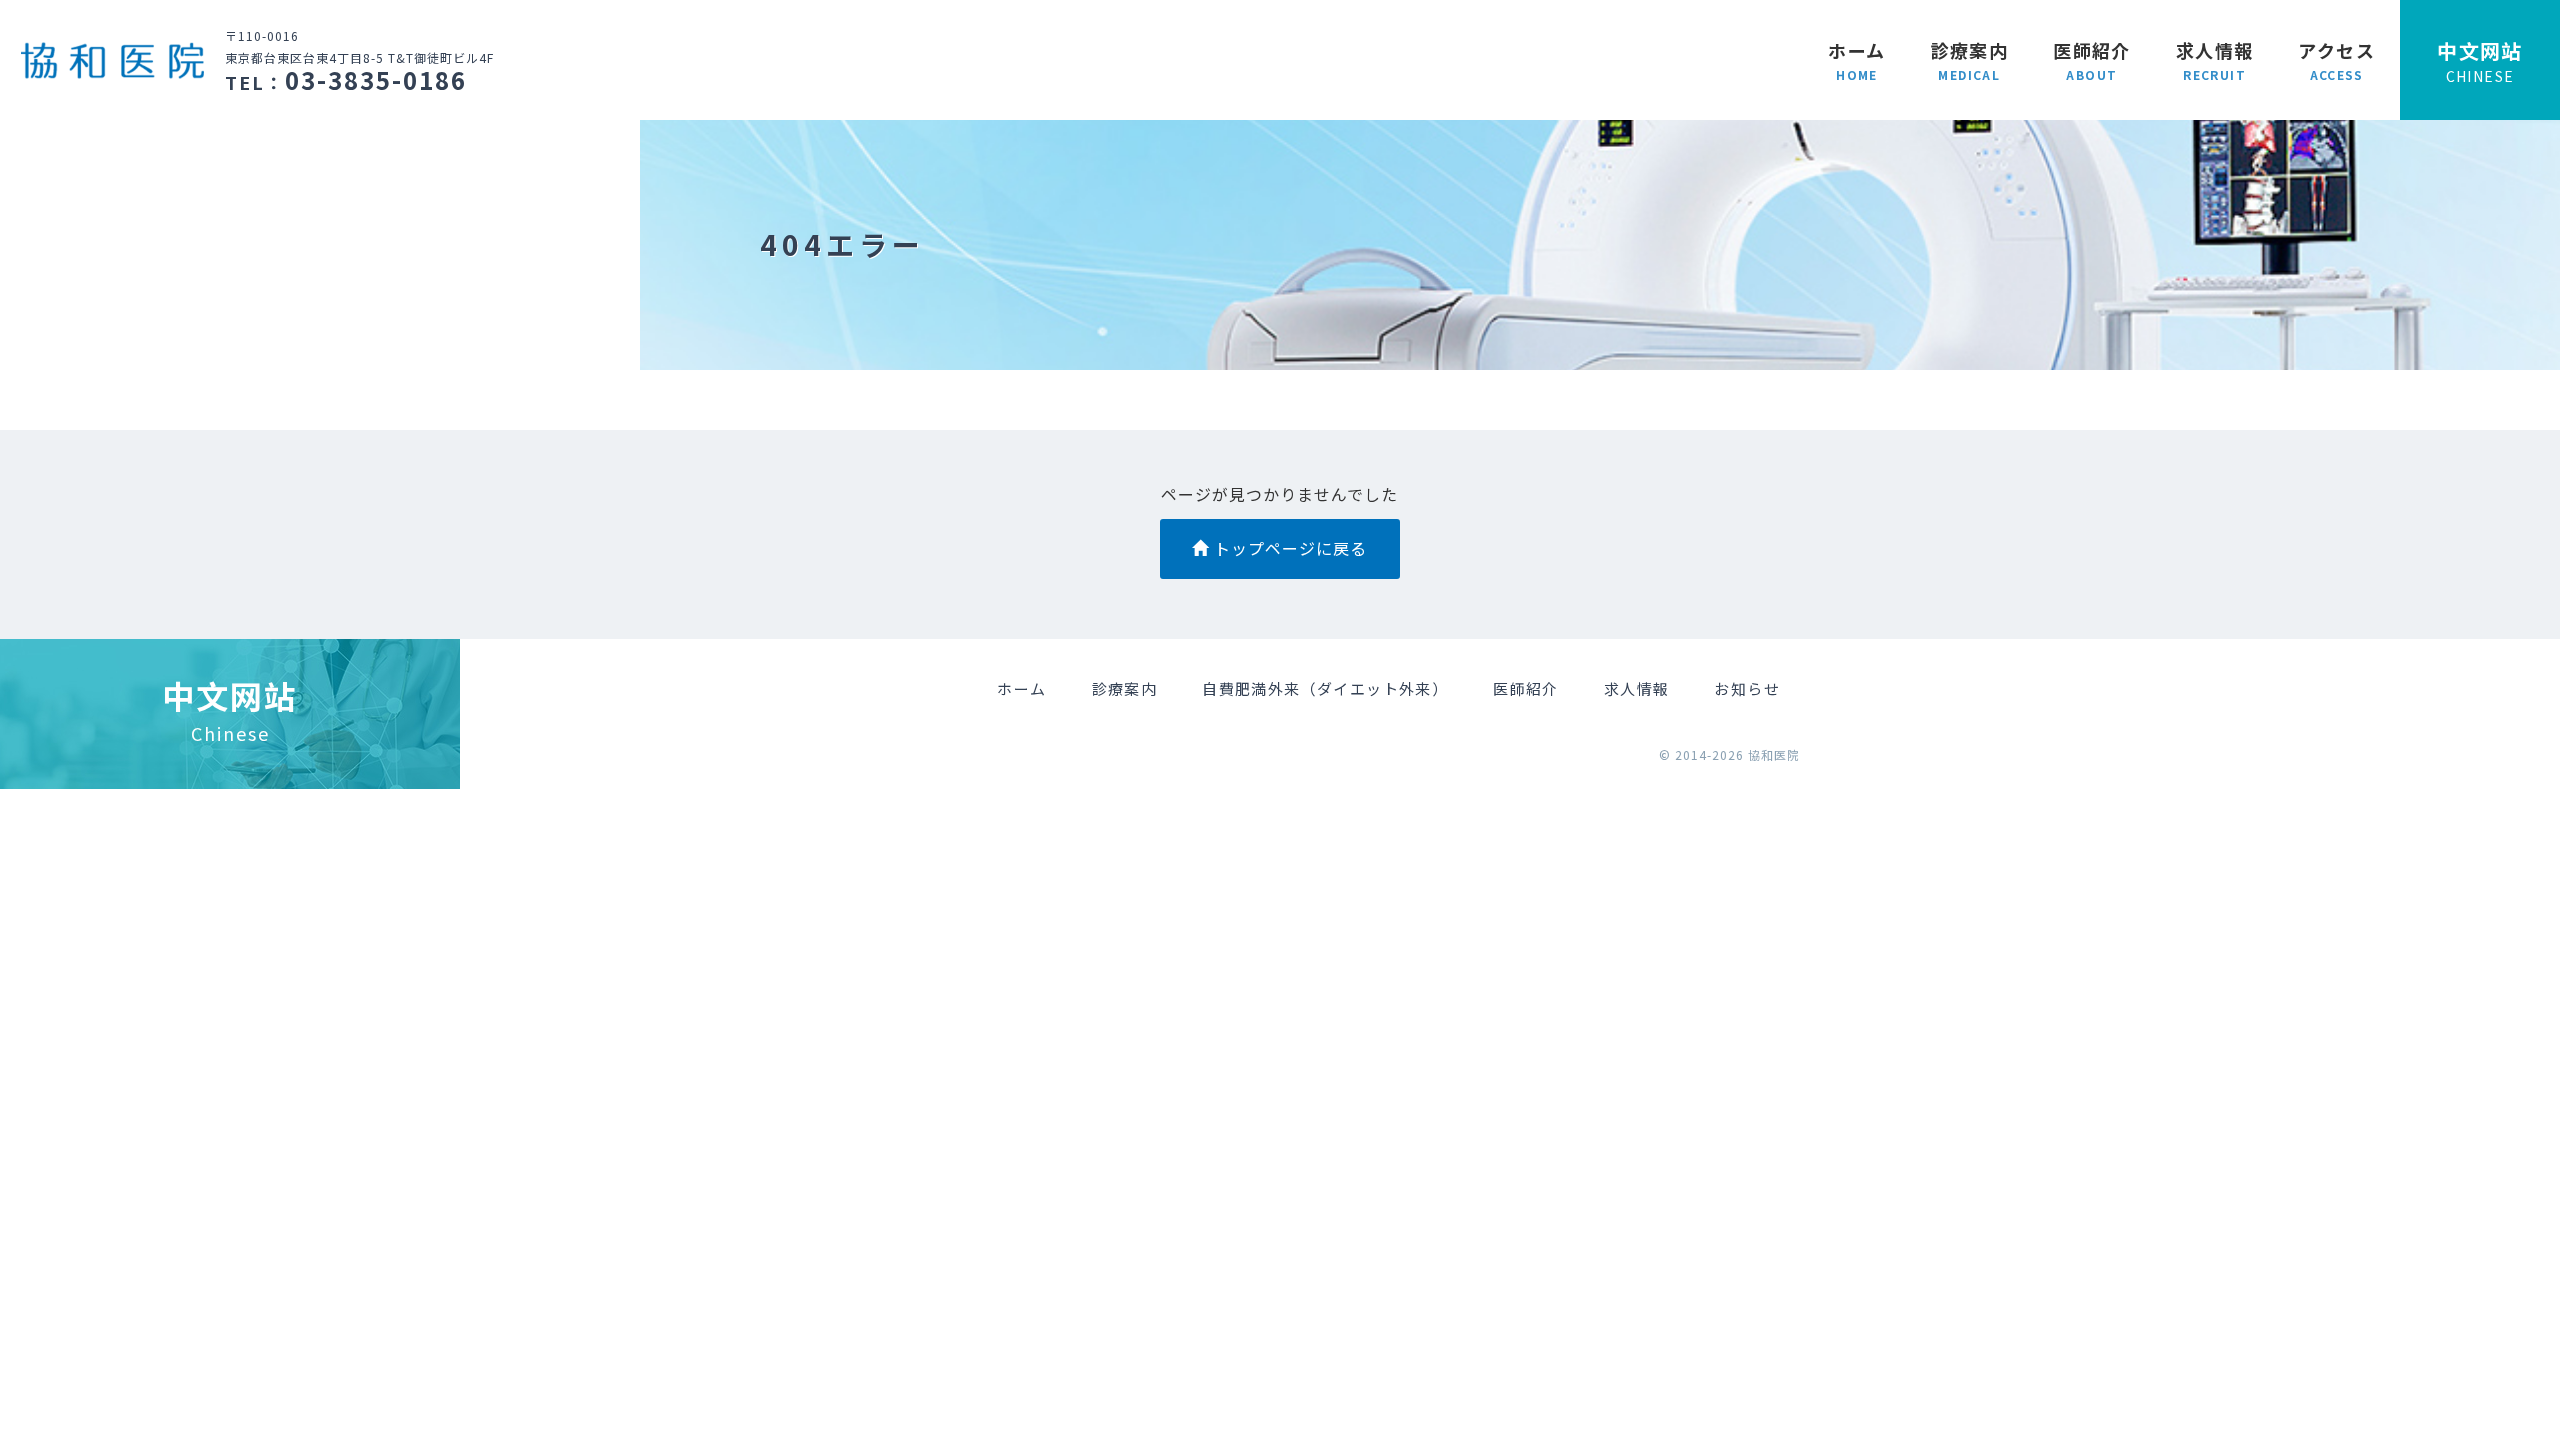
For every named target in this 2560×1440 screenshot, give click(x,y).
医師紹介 (2092, 60)
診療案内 (1970, 60)
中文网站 (2480, 61)
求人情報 (2215, 60)
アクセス (2336, 60)
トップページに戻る (1288, 548)
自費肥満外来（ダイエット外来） (1325, 688)
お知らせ (1747, 688)
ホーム (1856, 60)
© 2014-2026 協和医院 (1729, 754)
